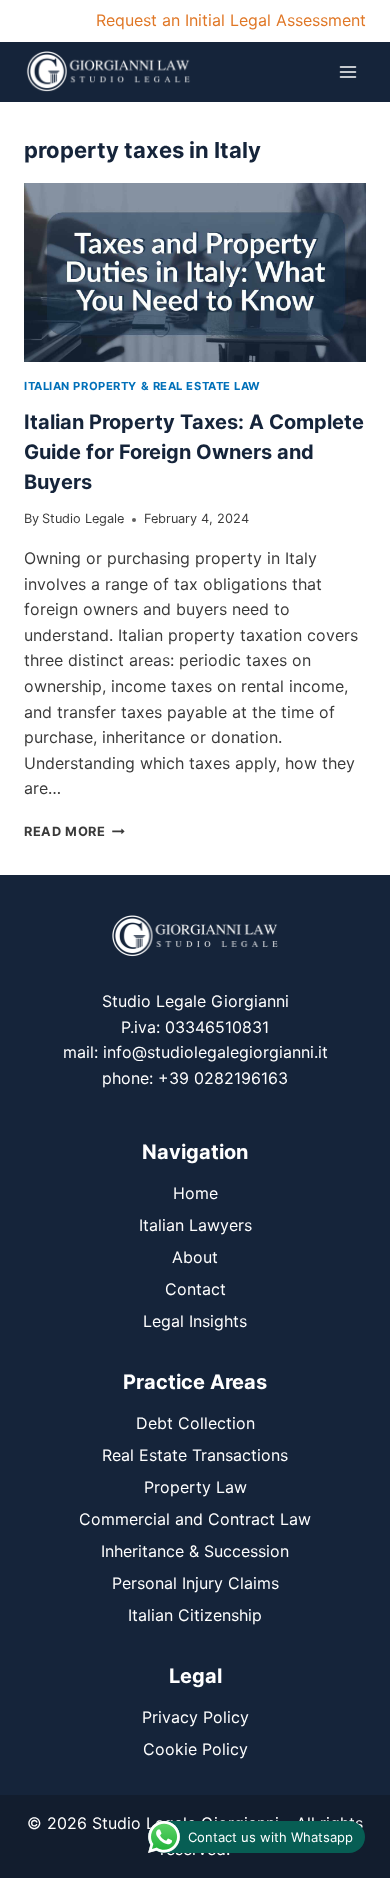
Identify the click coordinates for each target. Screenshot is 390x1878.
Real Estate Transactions (195, 1455)
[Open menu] (347, 71)
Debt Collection (195, 1423)
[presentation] (195, 272)
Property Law (195, 1487)
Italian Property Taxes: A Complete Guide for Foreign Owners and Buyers (194, 452)
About (195, 1257)
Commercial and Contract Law (195, 1519)
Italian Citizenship (195, 1615)
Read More (74, 831)
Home (195, 1193)
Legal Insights (195, 1321)
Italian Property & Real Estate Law (142, 386)
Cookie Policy (195, 1749)
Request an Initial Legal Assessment (231, 20)
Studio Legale (83, 518)
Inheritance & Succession (195, 1551)
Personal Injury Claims (195, 1583)
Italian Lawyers (195, 1225)
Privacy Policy (195, 1717)
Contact (195, 1289)
